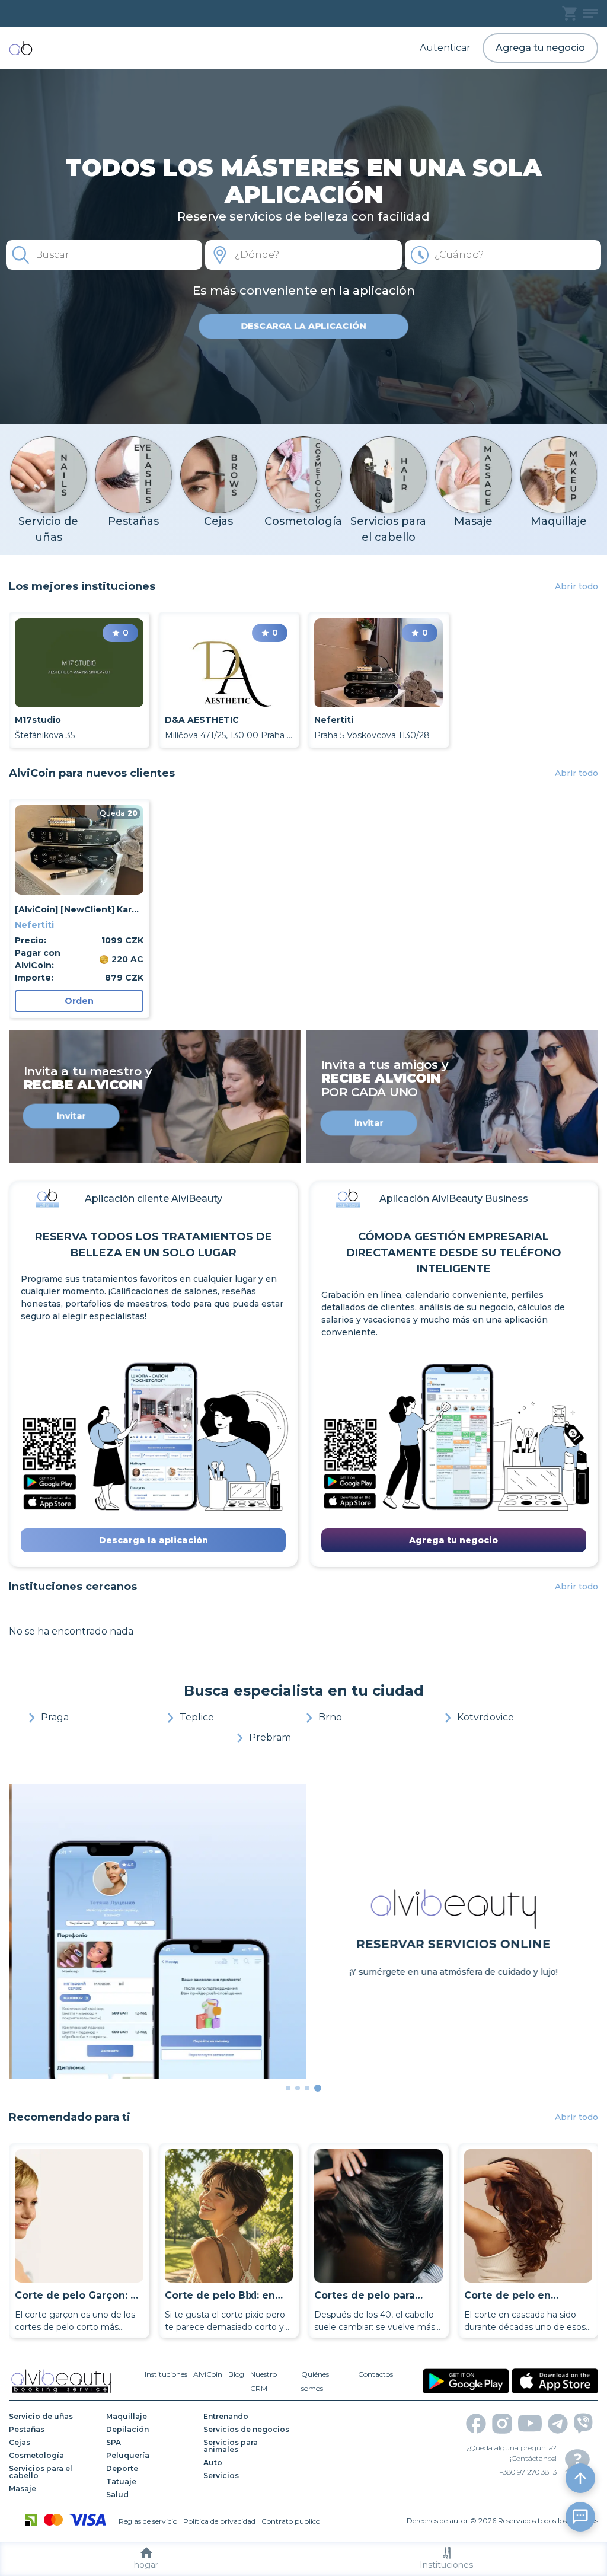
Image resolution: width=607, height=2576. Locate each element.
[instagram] (502, 2424)
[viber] (583, 2423)
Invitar (71, 1116)
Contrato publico (291, 2521)
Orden (79, 1001)
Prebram (270, 1737)
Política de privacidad (219, 2521)
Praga (55, 1717)
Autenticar (445, 48)
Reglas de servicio (148, 2521)
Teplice (197, 1717)
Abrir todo (576, 586)
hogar (146, 2565)
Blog (236, 2374)
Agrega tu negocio (540, 48)
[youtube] (530, 2423)
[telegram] (558, 2424)
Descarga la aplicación (303, 326)
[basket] (569, 13)
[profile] (590, 13)
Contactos (376, 2374)
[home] (21, 48)
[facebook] (476, 2424)
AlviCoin (208, 2374)
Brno (330, 1717)
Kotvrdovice (485, 1717)
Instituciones (446, 2565)
